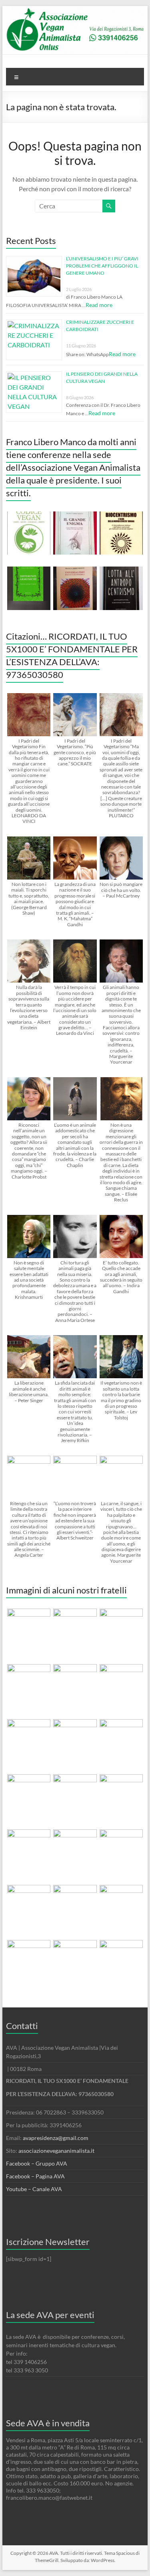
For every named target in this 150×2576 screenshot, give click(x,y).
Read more (99, 305)
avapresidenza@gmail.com (56, 2138)
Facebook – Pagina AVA (35, 2176)
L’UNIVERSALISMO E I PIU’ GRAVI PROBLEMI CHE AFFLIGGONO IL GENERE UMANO (102, 266)
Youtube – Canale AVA (34, 2189)
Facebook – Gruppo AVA (37, 2163)
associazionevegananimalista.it (56, 2151)
